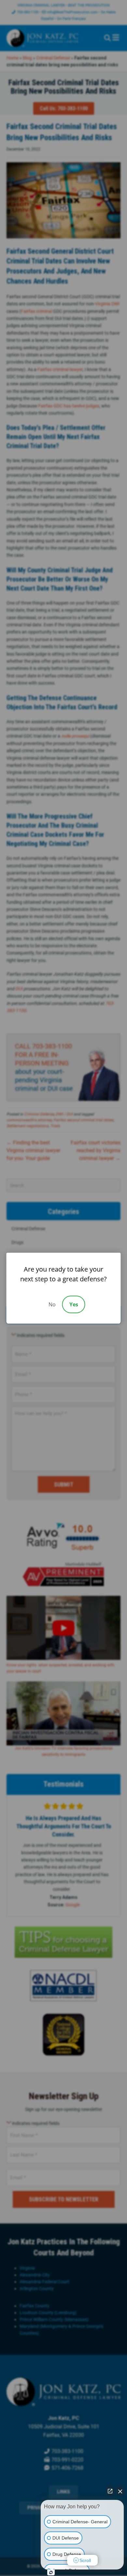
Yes (74, 1304)
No (52, 1304)
